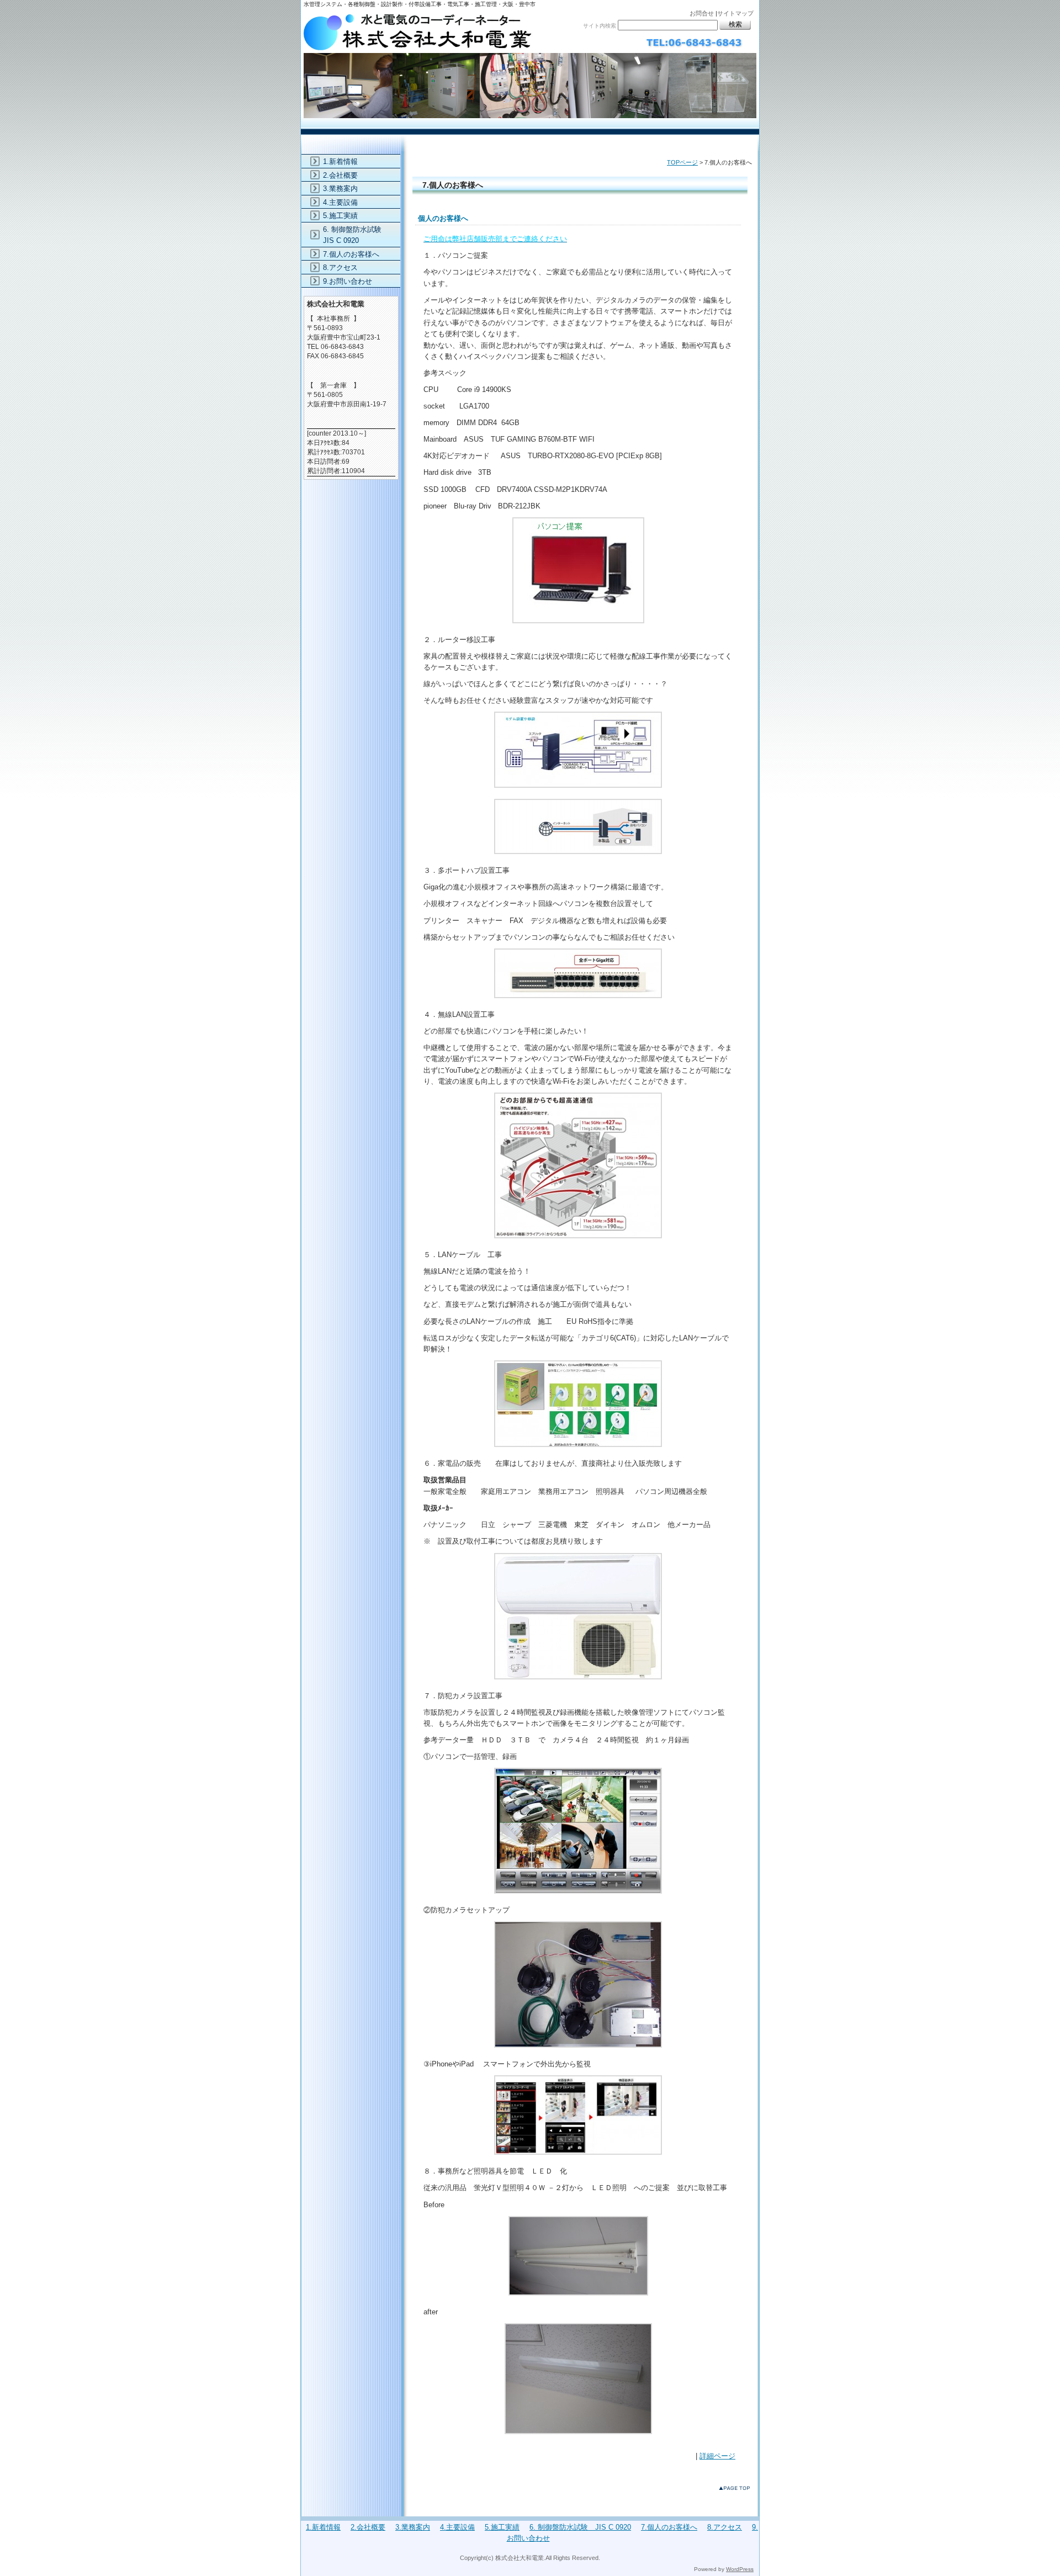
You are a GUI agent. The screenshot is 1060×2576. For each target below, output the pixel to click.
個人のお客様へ (443, 218)
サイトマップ (735, 13)
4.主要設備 (340, 202)
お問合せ (702, 13)
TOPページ (682, 162)
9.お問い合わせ (348, 281)
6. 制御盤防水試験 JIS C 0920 (356, 235)
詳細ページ (717, 2456)
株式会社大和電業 (530, 65)
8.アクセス (340, 267)
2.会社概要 (340, 175)
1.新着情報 (340, 161)
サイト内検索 (600, 26)
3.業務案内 (340, 189)
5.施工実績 (340, 216)
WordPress (740, 2569)
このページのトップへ (737, 2490)
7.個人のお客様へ (351, 254)
